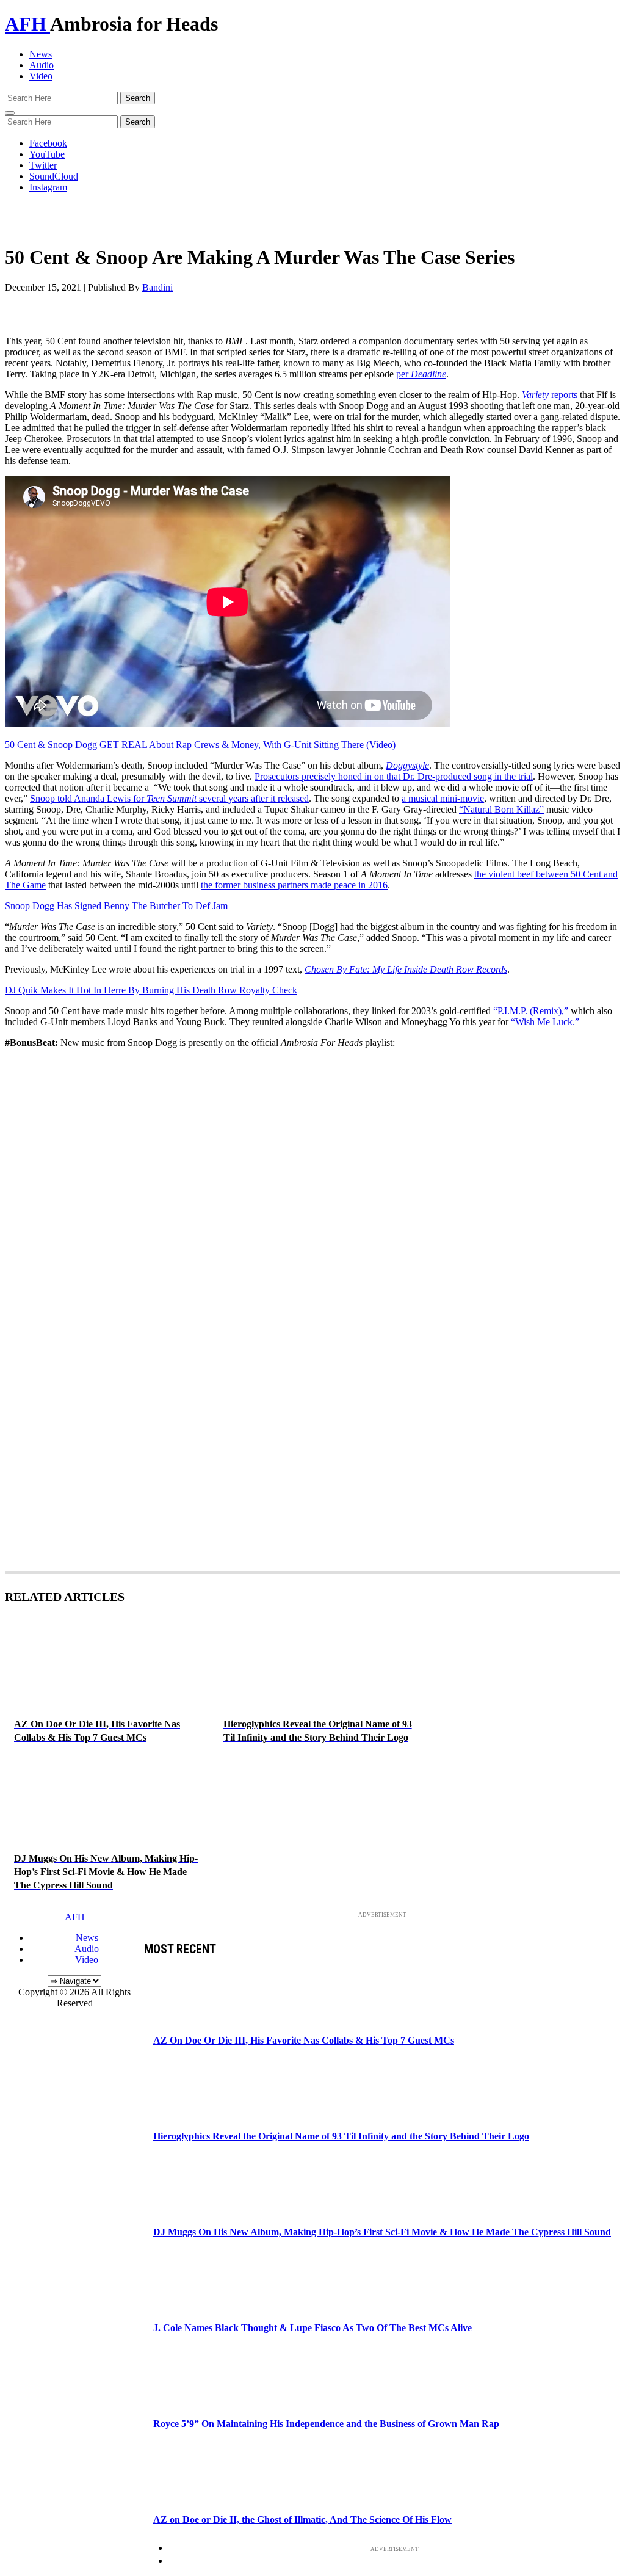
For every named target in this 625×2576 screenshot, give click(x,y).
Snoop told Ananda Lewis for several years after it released (169, 798)
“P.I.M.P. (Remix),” (531, 1011)
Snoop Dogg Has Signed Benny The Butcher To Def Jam (116, 906)
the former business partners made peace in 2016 (294, 885)
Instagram (48, 187)
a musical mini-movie (443, 798)
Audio (42, 65)
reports (550, 395)
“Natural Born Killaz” (501, 809)
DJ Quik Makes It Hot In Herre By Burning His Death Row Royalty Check (151, 990)
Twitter (43, 165)
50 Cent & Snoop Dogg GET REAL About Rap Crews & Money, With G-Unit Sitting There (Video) (200, 745)
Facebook (48, 143)
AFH (27, 24)
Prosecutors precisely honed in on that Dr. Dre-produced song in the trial (394, 776)
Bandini (157, 287)
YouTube (47, 154)
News (41, 54)
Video (41, 76)
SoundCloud (54, 176)
